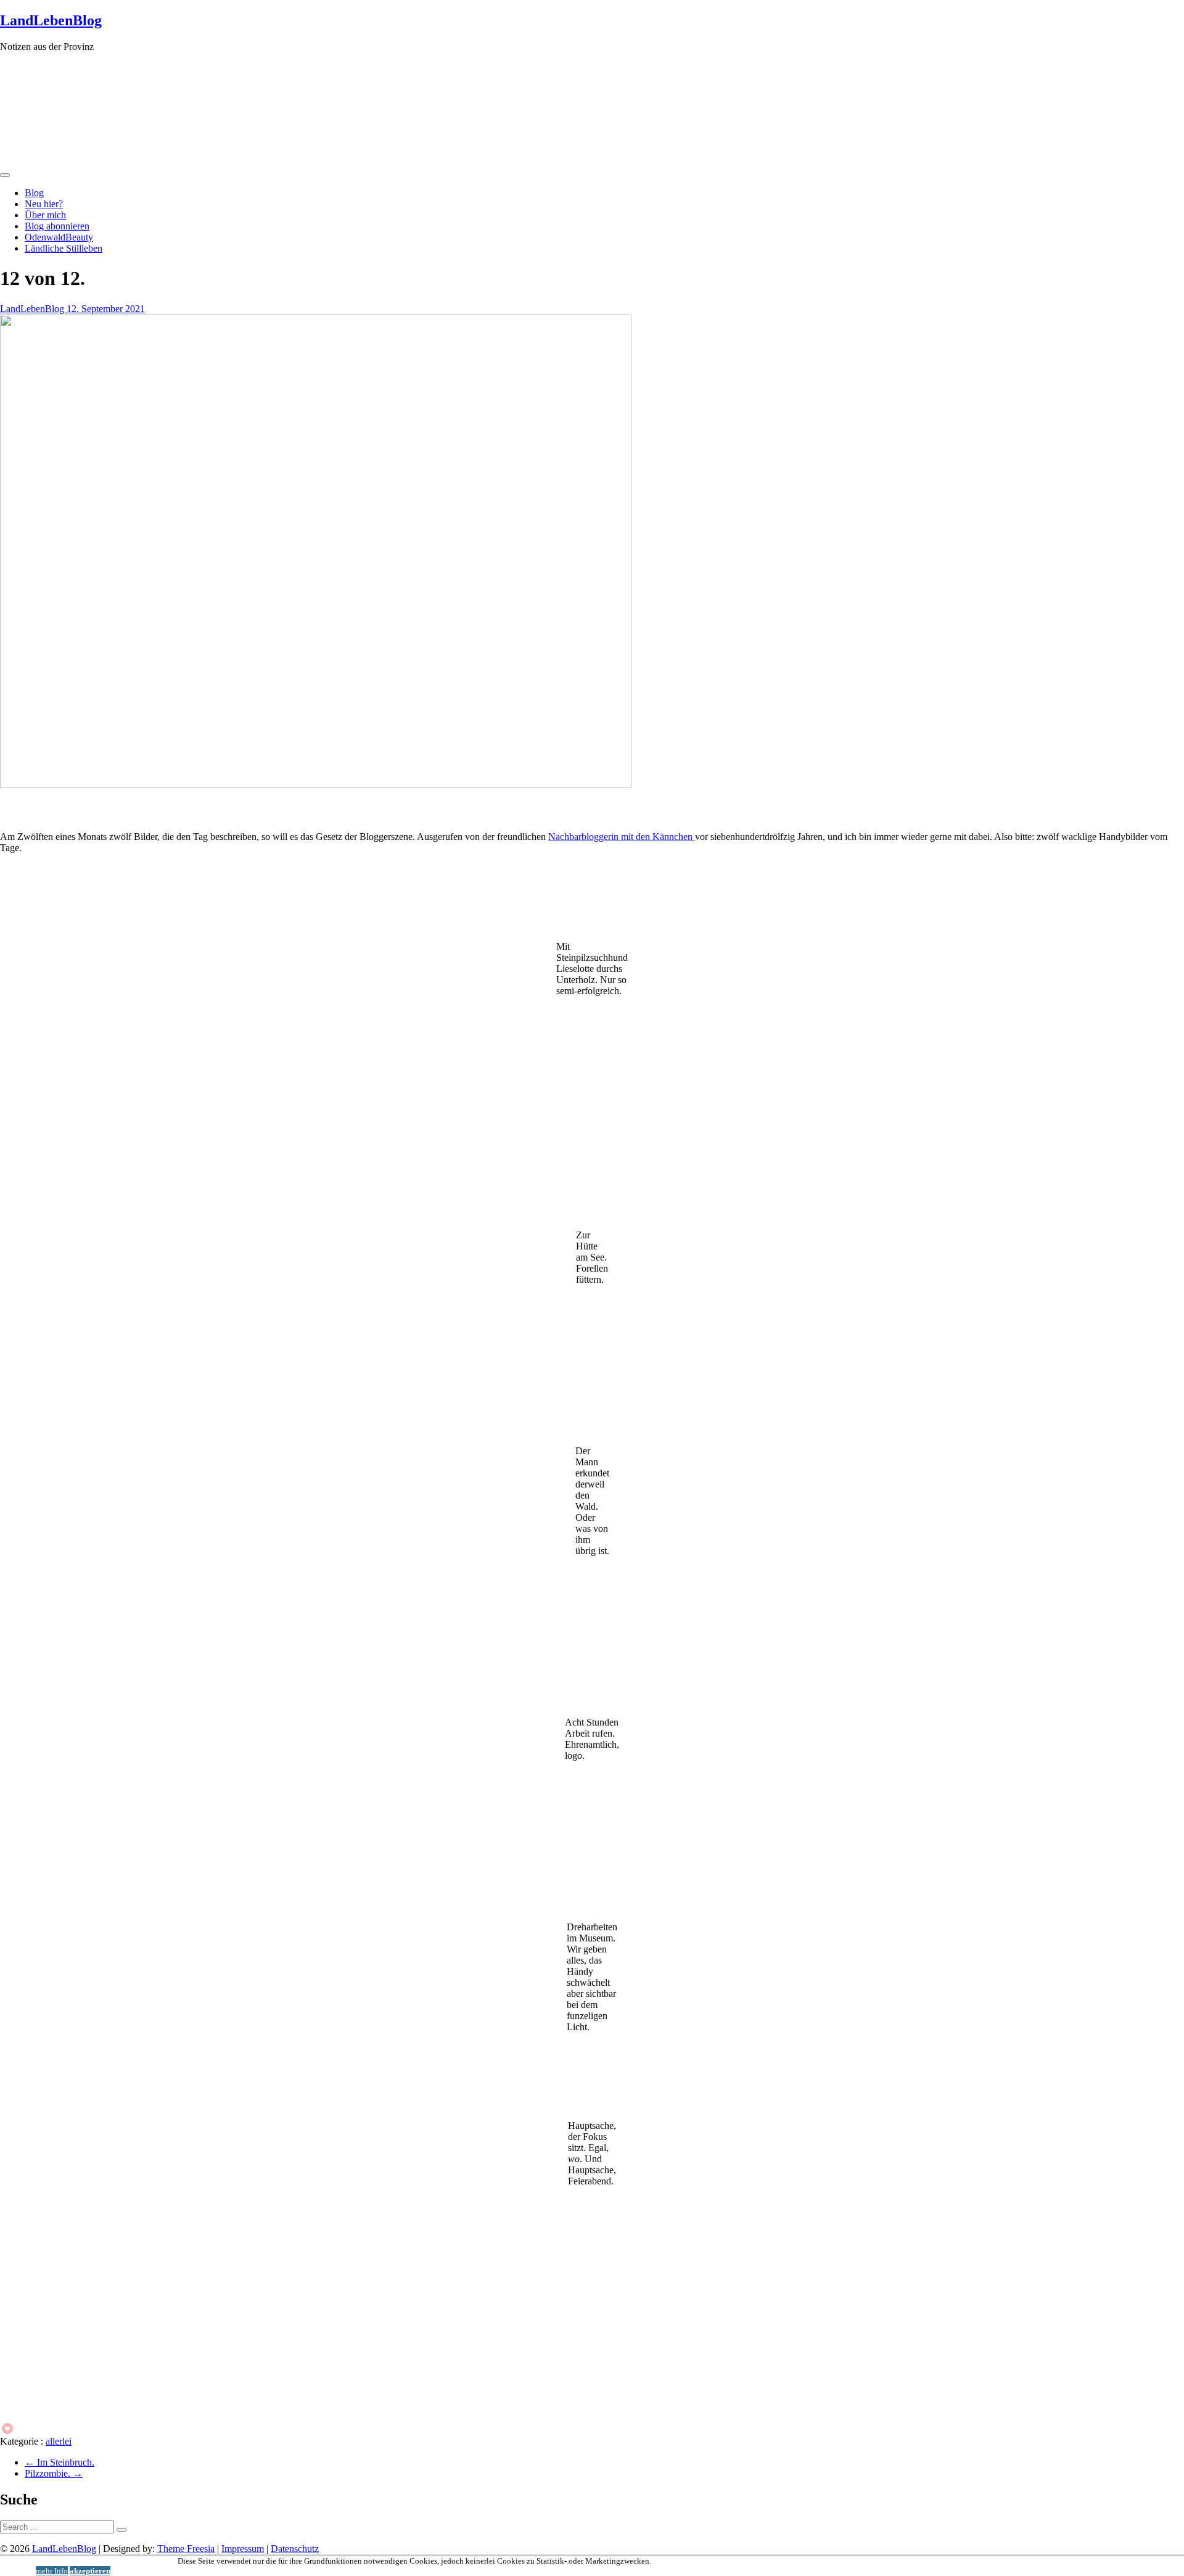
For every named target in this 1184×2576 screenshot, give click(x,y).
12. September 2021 (106, 309)
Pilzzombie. (54, 2473)
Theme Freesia (186, 2549)
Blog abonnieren (57, 226)
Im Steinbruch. (60, 2462)
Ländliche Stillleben (64, 248)
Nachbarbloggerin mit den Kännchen (622, 837)
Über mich (45, 215)
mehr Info (52, 2571)
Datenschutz (295, 2549)
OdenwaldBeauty (59, 237)
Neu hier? (44, 204)
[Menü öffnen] (5, 175)
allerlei (59, 2441)
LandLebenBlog (51, 20)
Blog (34, 193)
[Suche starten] (121, 2530)
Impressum (243, 2549)
